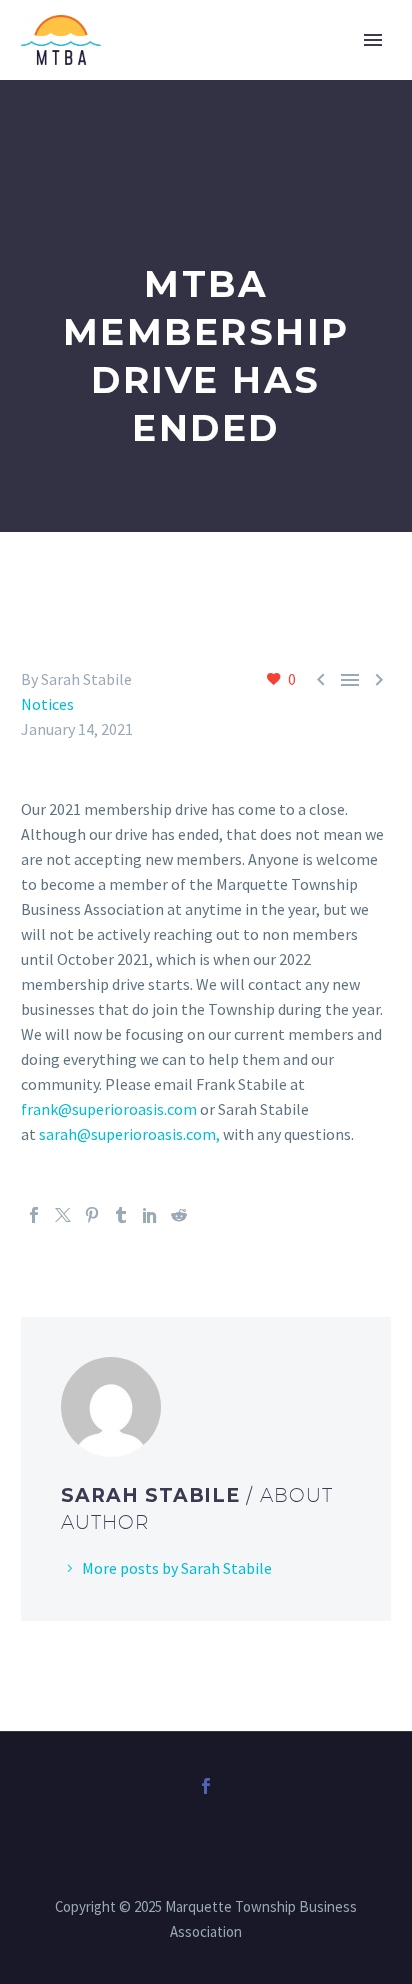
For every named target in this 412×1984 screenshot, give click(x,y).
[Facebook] (34, 1215)
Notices (47, 704)
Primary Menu (373, 40)
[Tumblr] (121, 1215)
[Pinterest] (92, 1215)
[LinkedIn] (150, 1215)
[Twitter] (63, 1215)
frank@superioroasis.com (109, 1109)
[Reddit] (179, 1215)
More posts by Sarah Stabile (177, 1568)
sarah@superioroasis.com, (129, 1134)
